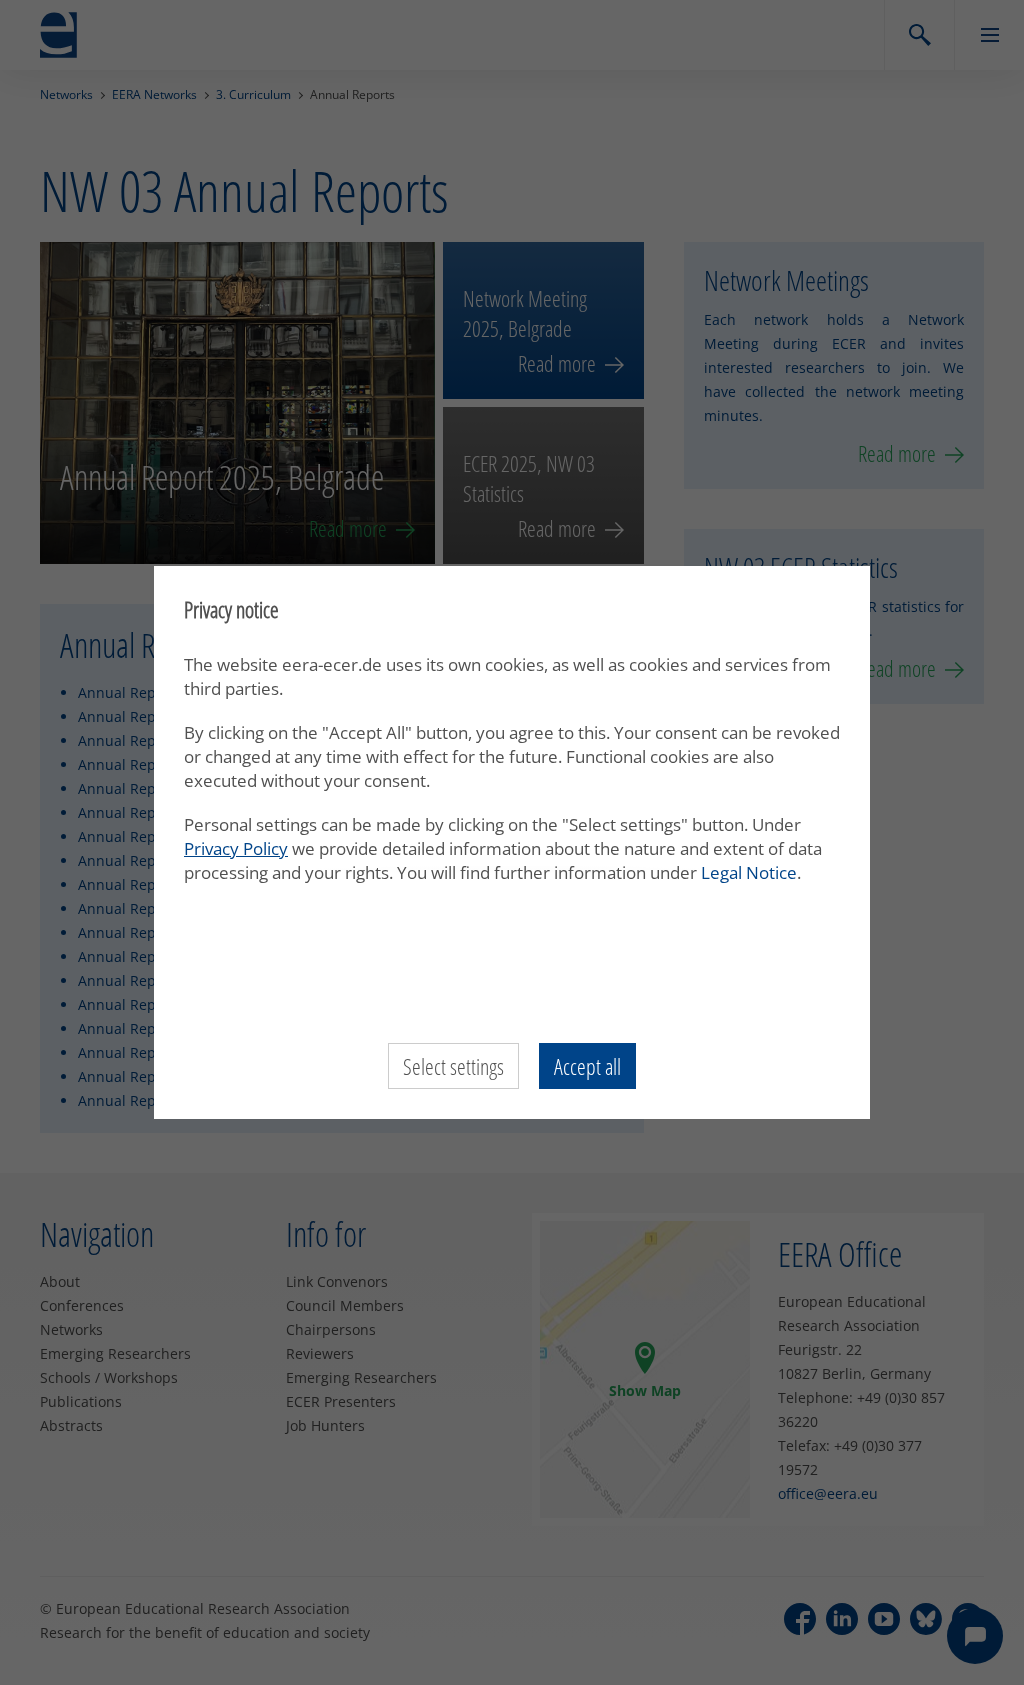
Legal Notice (749, 872)
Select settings (453, 1066)
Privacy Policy (236, 848)
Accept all (587, 1066)
